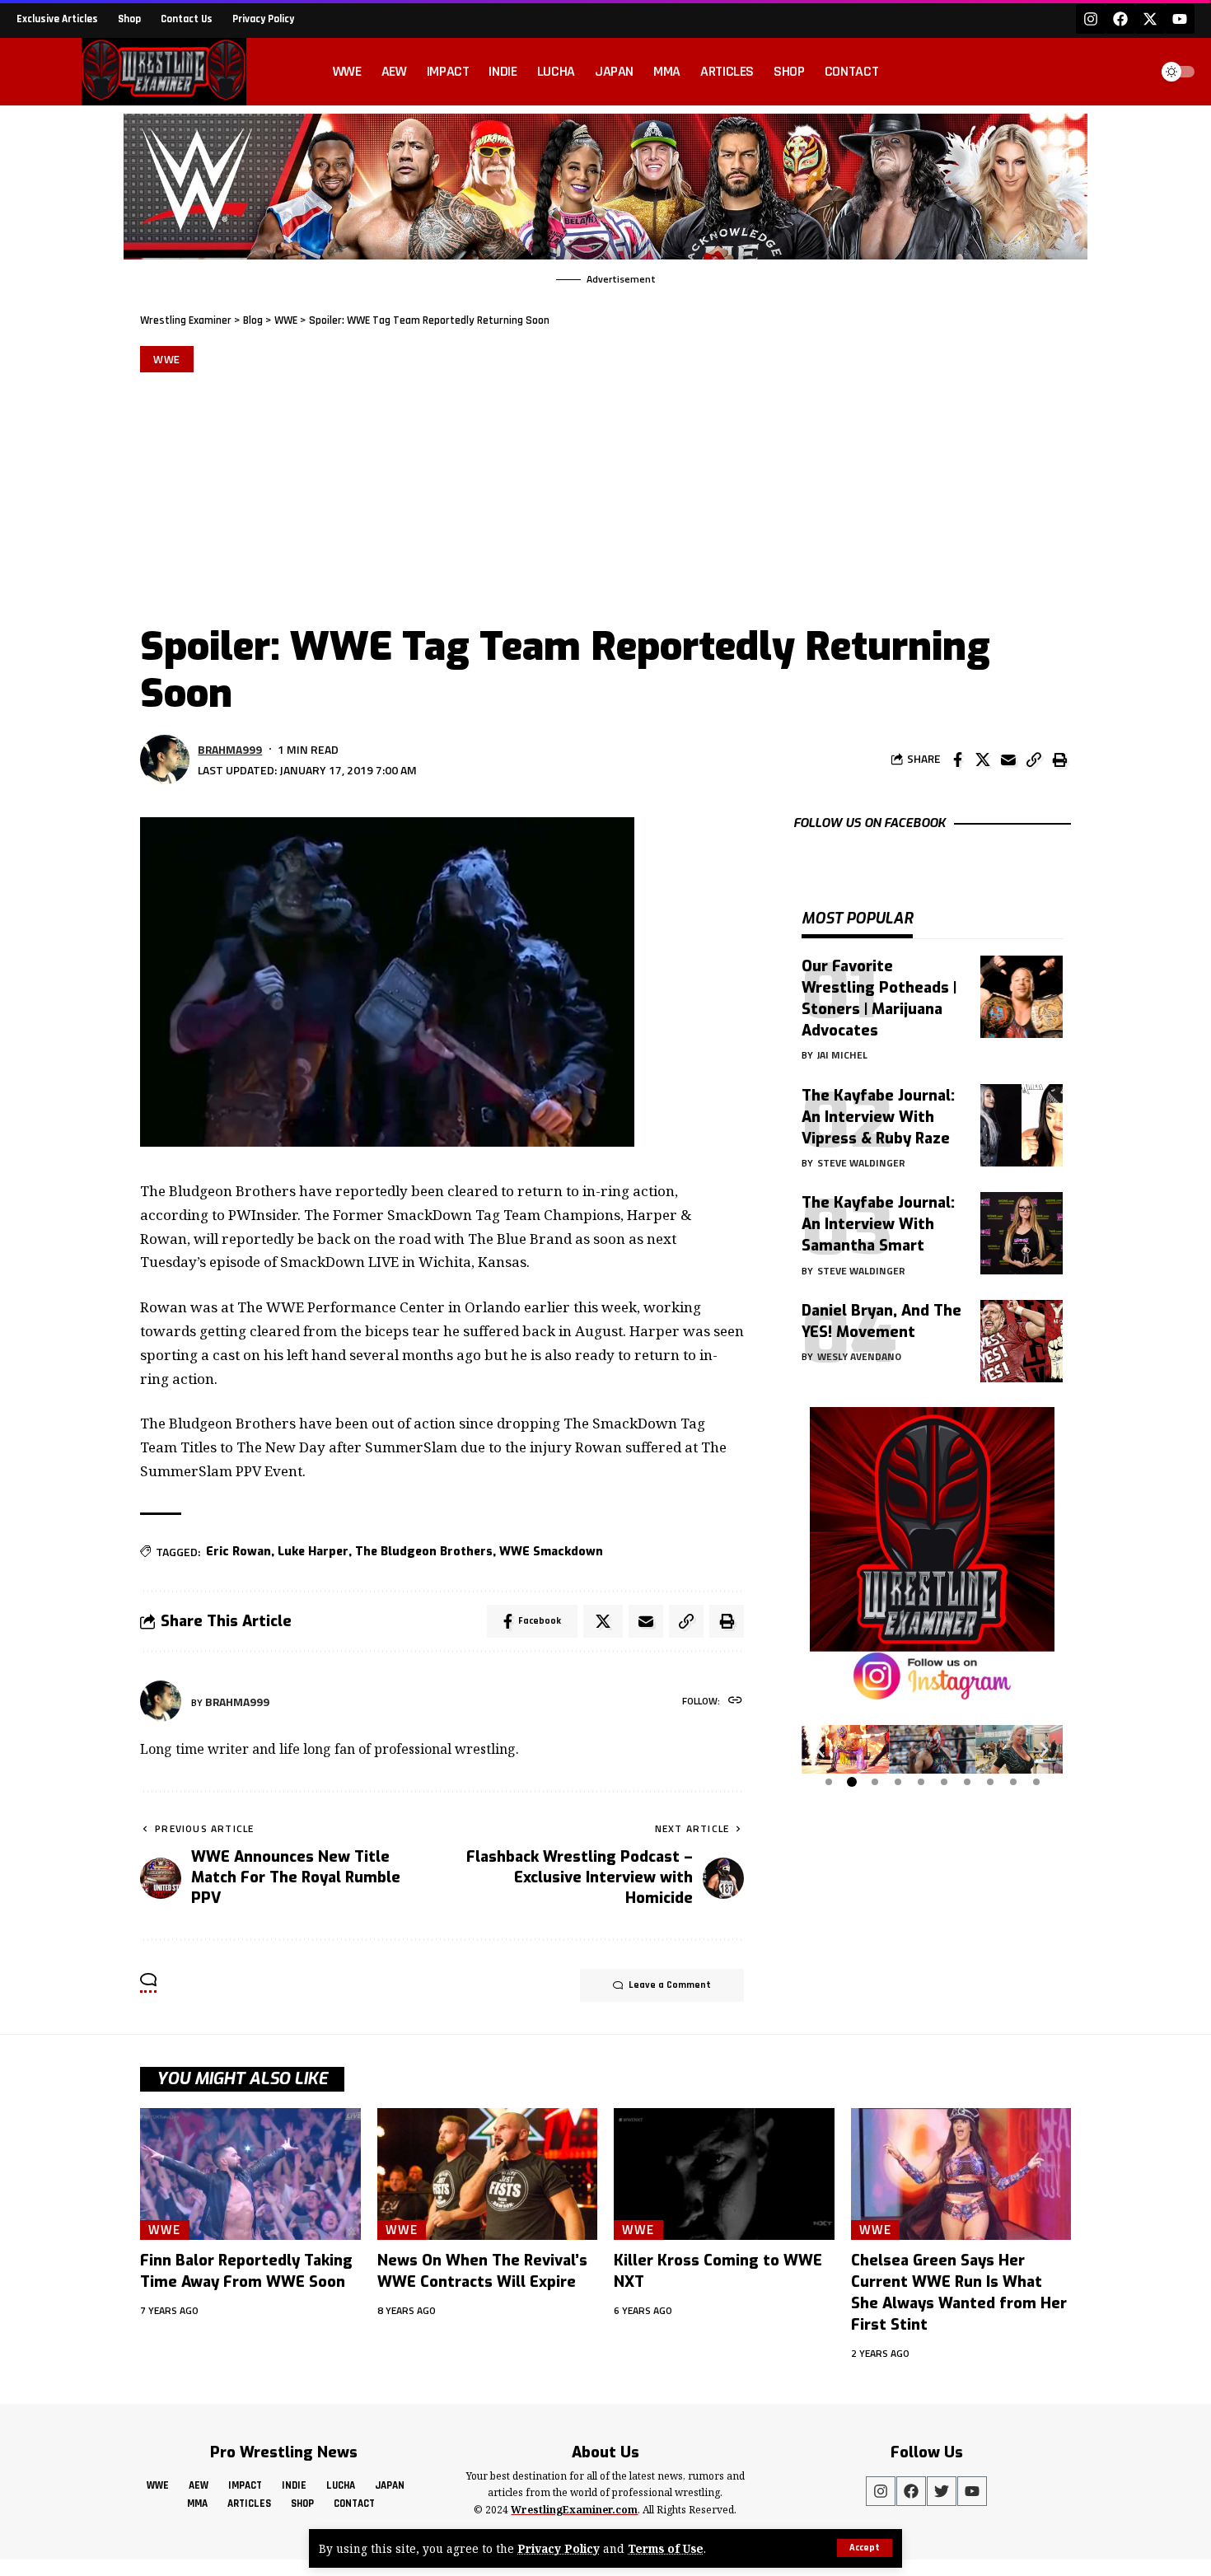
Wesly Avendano (859, 1356)
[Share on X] (983, 760)
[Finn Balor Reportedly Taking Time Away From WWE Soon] (250, 2174)
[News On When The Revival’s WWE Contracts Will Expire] (488, 2174)
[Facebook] (1120, 19)
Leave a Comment (670, 1985)
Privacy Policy (559, 2548)
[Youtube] (1180, 19)
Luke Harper (313, 1552)
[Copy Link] (1034, 760)
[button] (820, 1750)
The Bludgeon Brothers (424, 1552)
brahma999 (230, 749)
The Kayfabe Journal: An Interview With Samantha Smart (878, 1224)
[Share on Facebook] (957, 760)
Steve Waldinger (861, 1163)
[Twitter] (942, 2491)
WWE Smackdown (551, 1552)
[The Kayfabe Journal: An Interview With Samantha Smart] (1022, 1233)
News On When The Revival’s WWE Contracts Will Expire (482, 2271)
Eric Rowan (238, 1552)
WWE (167, 359)
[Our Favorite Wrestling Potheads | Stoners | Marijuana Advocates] (1022, 997)
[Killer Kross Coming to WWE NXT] (724, 2174)
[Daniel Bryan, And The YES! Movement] (1022, 1341)
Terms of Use (666, 2548)
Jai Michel (842, 1055)
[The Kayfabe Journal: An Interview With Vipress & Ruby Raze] (1022, 1125)
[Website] (735, 1702)
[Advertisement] (605, 496)
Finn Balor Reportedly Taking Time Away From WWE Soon (246, 2271)
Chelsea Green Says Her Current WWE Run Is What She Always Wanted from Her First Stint (959, 2293)
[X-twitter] (1150, 19)
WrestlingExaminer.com (574, 2510)
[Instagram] (1091, 19)
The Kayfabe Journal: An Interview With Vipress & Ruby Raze (878, 1116)
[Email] (1008, 760)
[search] (1132, 72)
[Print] (1059, 760)
